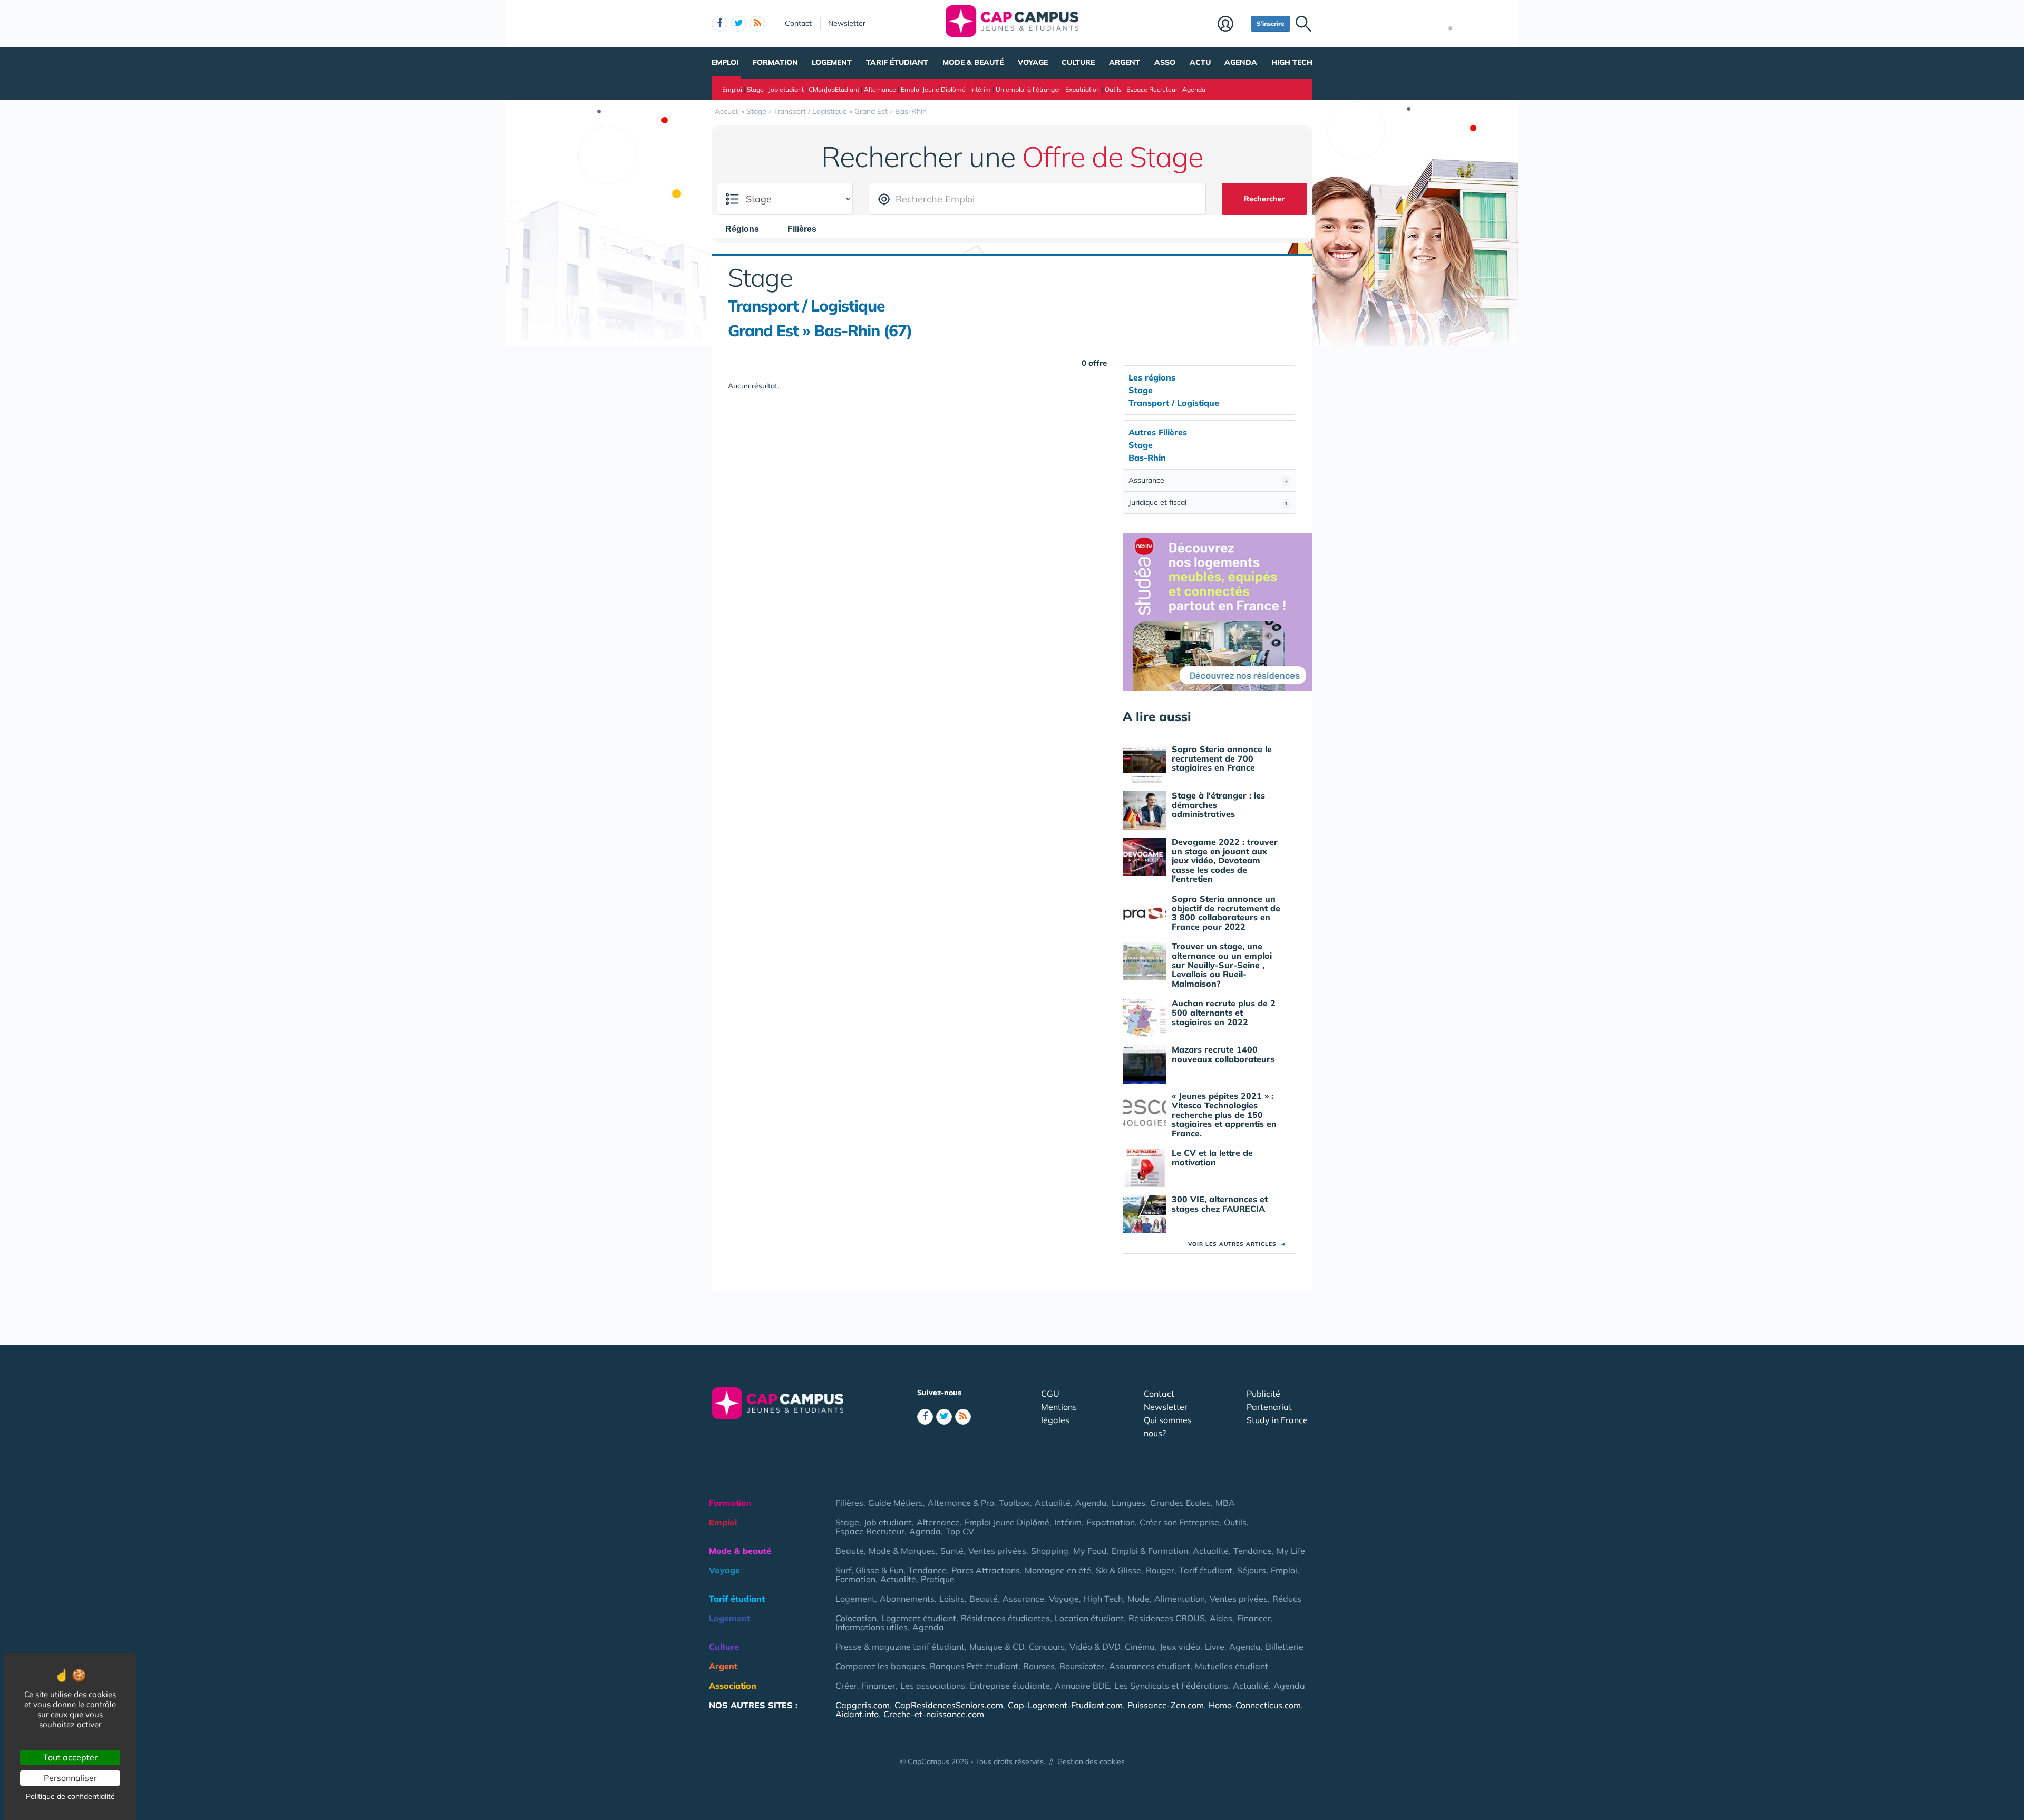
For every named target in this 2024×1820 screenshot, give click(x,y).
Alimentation (1180, 1599)
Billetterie (1285, 1647)
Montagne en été (1058, 1570)
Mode (1138, 1599)
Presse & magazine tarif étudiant (900, 1647)
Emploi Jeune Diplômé (933, 89)
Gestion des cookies (1091, 1761)
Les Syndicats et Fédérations (1171, 1686)
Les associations (933, 1686)
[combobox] (747, 229)
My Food (1090, 1551)
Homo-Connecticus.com (1255, 1705)
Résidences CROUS (1167, 1618)
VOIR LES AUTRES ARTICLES (1237, 1244)
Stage (755, 89)
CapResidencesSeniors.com (949, 1705)
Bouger (1160, 1570)
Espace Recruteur (1152, 89)
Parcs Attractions (986, 1570)
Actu (1200, 62)
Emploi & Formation (1150, 1551)
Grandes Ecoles (1180, 1503)
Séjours (1252, 1570)
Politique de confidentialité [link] (70, 1796)
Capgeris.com (863, 1705)
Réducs (1287, 1599)
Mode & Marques (902, 1551)
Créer (846, 1686)
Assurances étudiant (1150, 1666)
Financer (1254, 1618)
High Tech (1292, 62)
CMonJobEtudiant (834, 89)
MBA (1225, 1503)
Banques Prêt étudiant (974, 1666)
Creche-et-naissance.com (934, 1714)
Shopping (1050, 1551)
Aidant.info (857, 1714)
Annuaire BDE (1082, 1686)
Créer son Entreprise (1179, 1522)
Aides (1221, 1618)
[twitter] (738, 24)
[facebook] (719, 24)
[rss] (757, 24)
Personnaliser (70, 1778)
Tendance (1253, 1551)
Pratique (938, 1579)
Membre (1232, 25)
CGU (1050, 1394)
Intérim (981, 89)
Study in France (1277, 1420)
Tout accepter (70, 1757)
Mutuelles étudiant (1232, 1666)
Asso (1165, 62)
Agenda (1241, 62)
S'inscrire (1271, 23)
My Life (1291, 1551)
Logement (832, 62)
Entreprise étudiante (1010, 1686)
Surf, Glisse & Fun (869, 1570)
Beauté (850, 1551)
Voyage (1033, 62)
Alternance (880, 89)
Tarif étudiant (897, 62)
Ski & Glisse (1118, 1570)
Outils (1113, 89)
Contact (798, 23)
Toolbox (1014, 1503)
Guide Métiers (896, 1503)
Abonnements (907, 1599)
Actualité (1053, 1503)
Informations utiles (872, 1627)
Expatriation (1083, 89)
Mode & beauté (973, 62)
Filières (849, 1503)
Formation (775, 62)
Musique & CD (997, 1647)
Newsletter (847, 23)
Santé (952, 1551)
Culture (1078, 62)
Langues (1128, 1503)
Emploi (725, 62)
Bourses (1039, 1666)
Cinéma (1140, 1647)
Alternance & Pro (961, 1503)
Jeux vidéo (1180, 1647)
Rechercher (1264, 199)
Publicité (1263, 1394)
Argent (1125, 62)
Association (733, 1686)
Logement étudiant (919, 1618)
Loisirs (952, 1599)
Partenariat (1269, 1407)
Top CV (960, 1531)
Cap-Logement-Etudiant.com (1065, 1705)
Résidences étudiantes (1005, 1618)
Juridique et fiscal (1208, 502)
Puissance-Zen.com (1166, 1705)
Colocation (856, 1618)
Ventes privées (997, 1551)
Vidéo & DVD (1095, 1647)
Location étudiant (1089, 1618)
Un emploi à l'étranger (1028, 89)
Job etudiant (786, 89)
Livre (1215, 1647)
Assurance (1208, 480)
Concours (1047, 1647)
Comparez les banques (880, 1666)
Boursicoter (1082, 1666)
